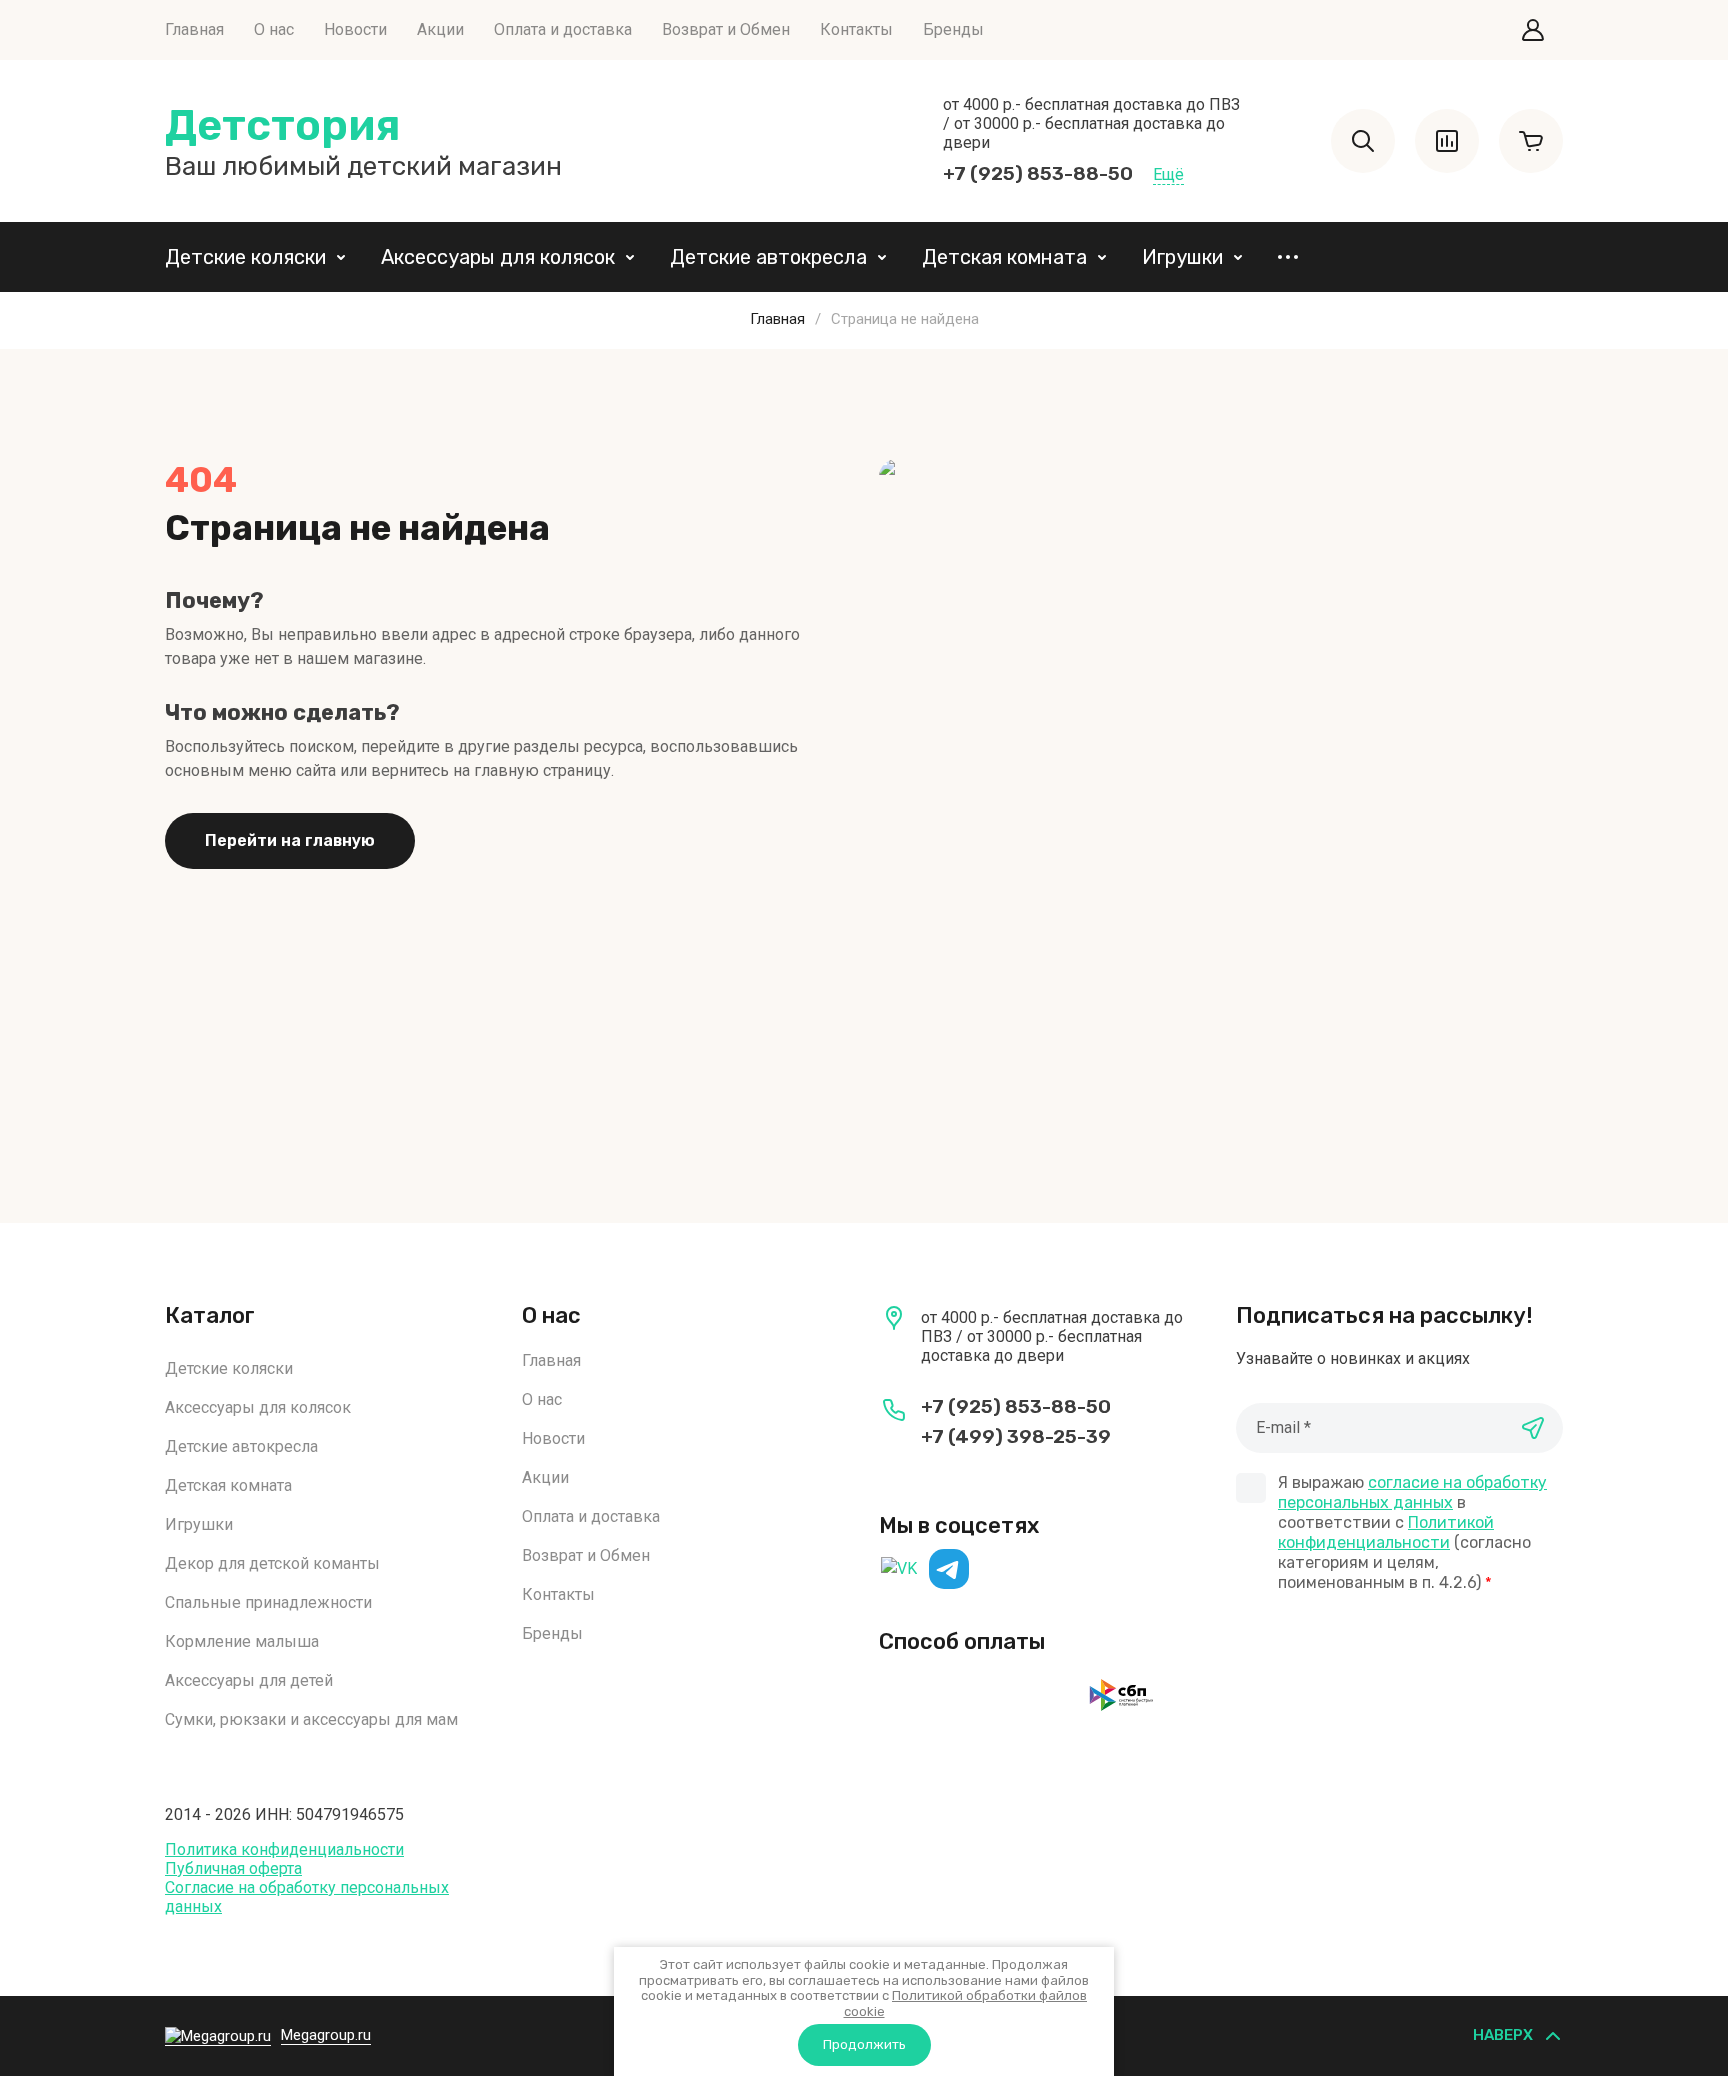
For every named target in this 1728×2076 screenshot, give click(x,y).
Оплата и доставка (563, 29)
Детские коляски (245, 257)
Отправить (1533, 1428)
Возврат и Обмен (726, 29)
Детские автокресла (768, 257)
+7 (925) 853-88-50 (1038, 173)
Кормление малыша (242, 1641)
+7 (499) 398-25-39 (1016, 1436)
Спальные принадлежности (268, 1602)
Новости (355, 29)
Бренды (953, 29)
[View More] (1288, 257)
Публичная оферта (233, 1868)
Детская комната (1004, 257)
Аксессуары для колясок (498, 257)
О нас (274, 29)
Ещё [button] (1168, 174)
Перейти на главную (290, 840)
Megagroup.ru (326, 2035)
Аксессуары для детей (249, 1680)
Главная (194, 29)
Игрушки (1182, 257)
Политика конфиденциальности (284, 1849)
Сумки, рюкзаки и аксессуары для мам (311, 1719)
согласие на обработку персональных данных (1412, 1492)
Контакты (856, 29)
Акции (440, 29)
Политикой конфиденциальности (1386, 1532)
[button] (1533, 30)
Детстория (282, 125)
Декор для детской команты (272, 1563)
